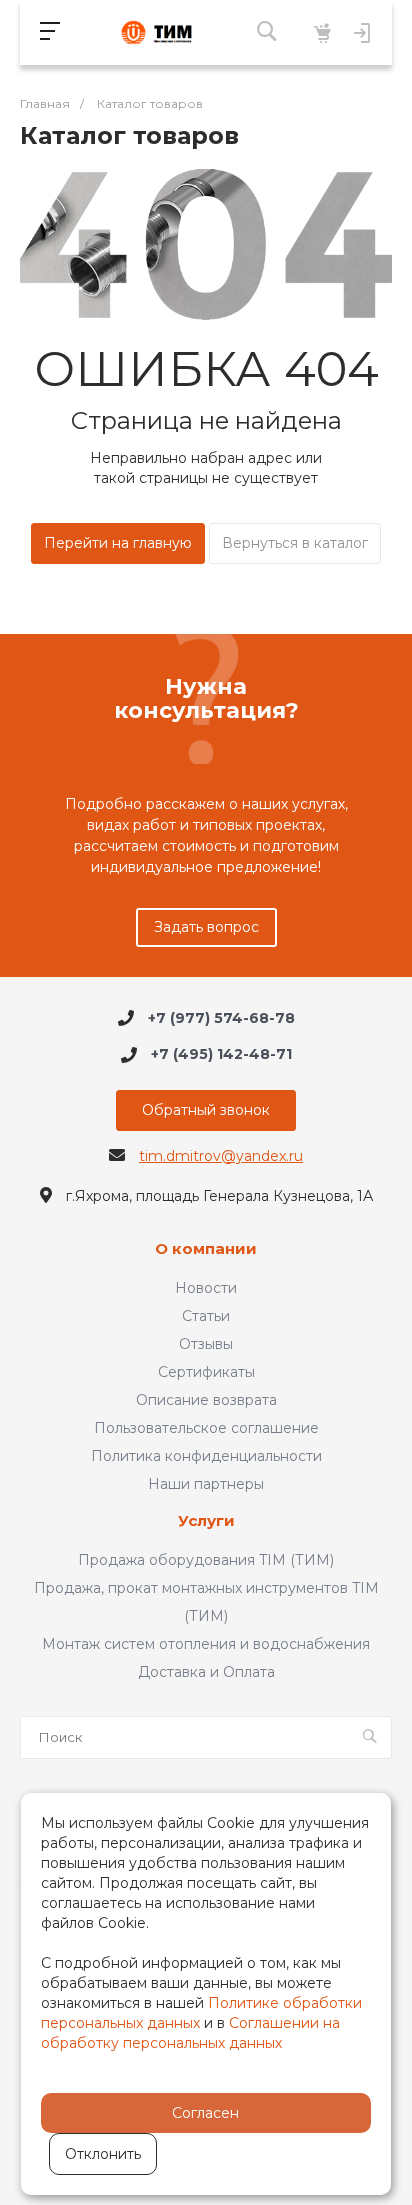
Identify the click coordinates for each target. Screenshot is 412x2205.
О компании (206, 1249)
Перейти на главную (118, 543)
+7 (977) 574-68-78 (221, 1018)
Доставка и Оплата (206, 1672)
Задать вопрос (206, 927)
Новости (206, 1288)
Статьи (206, 1316)
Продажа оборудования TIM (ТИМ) (206, 1560)
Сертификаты (206, 1372)
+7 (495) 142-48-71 (221, 1055)
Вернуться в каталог (295, 543)
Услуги (206, 1521)
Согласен (205, 2113)
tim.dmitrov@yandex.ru (221, 1156)
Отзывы (206, 1344)
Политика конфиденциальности (206, 1456)
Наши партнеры (206, 1484)
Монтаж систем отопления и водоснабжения (206, 1644)
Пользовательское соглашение (206, 1428)
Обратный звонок (206, 1110)
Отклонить (103, 2154)
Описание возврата (206, 1400)
